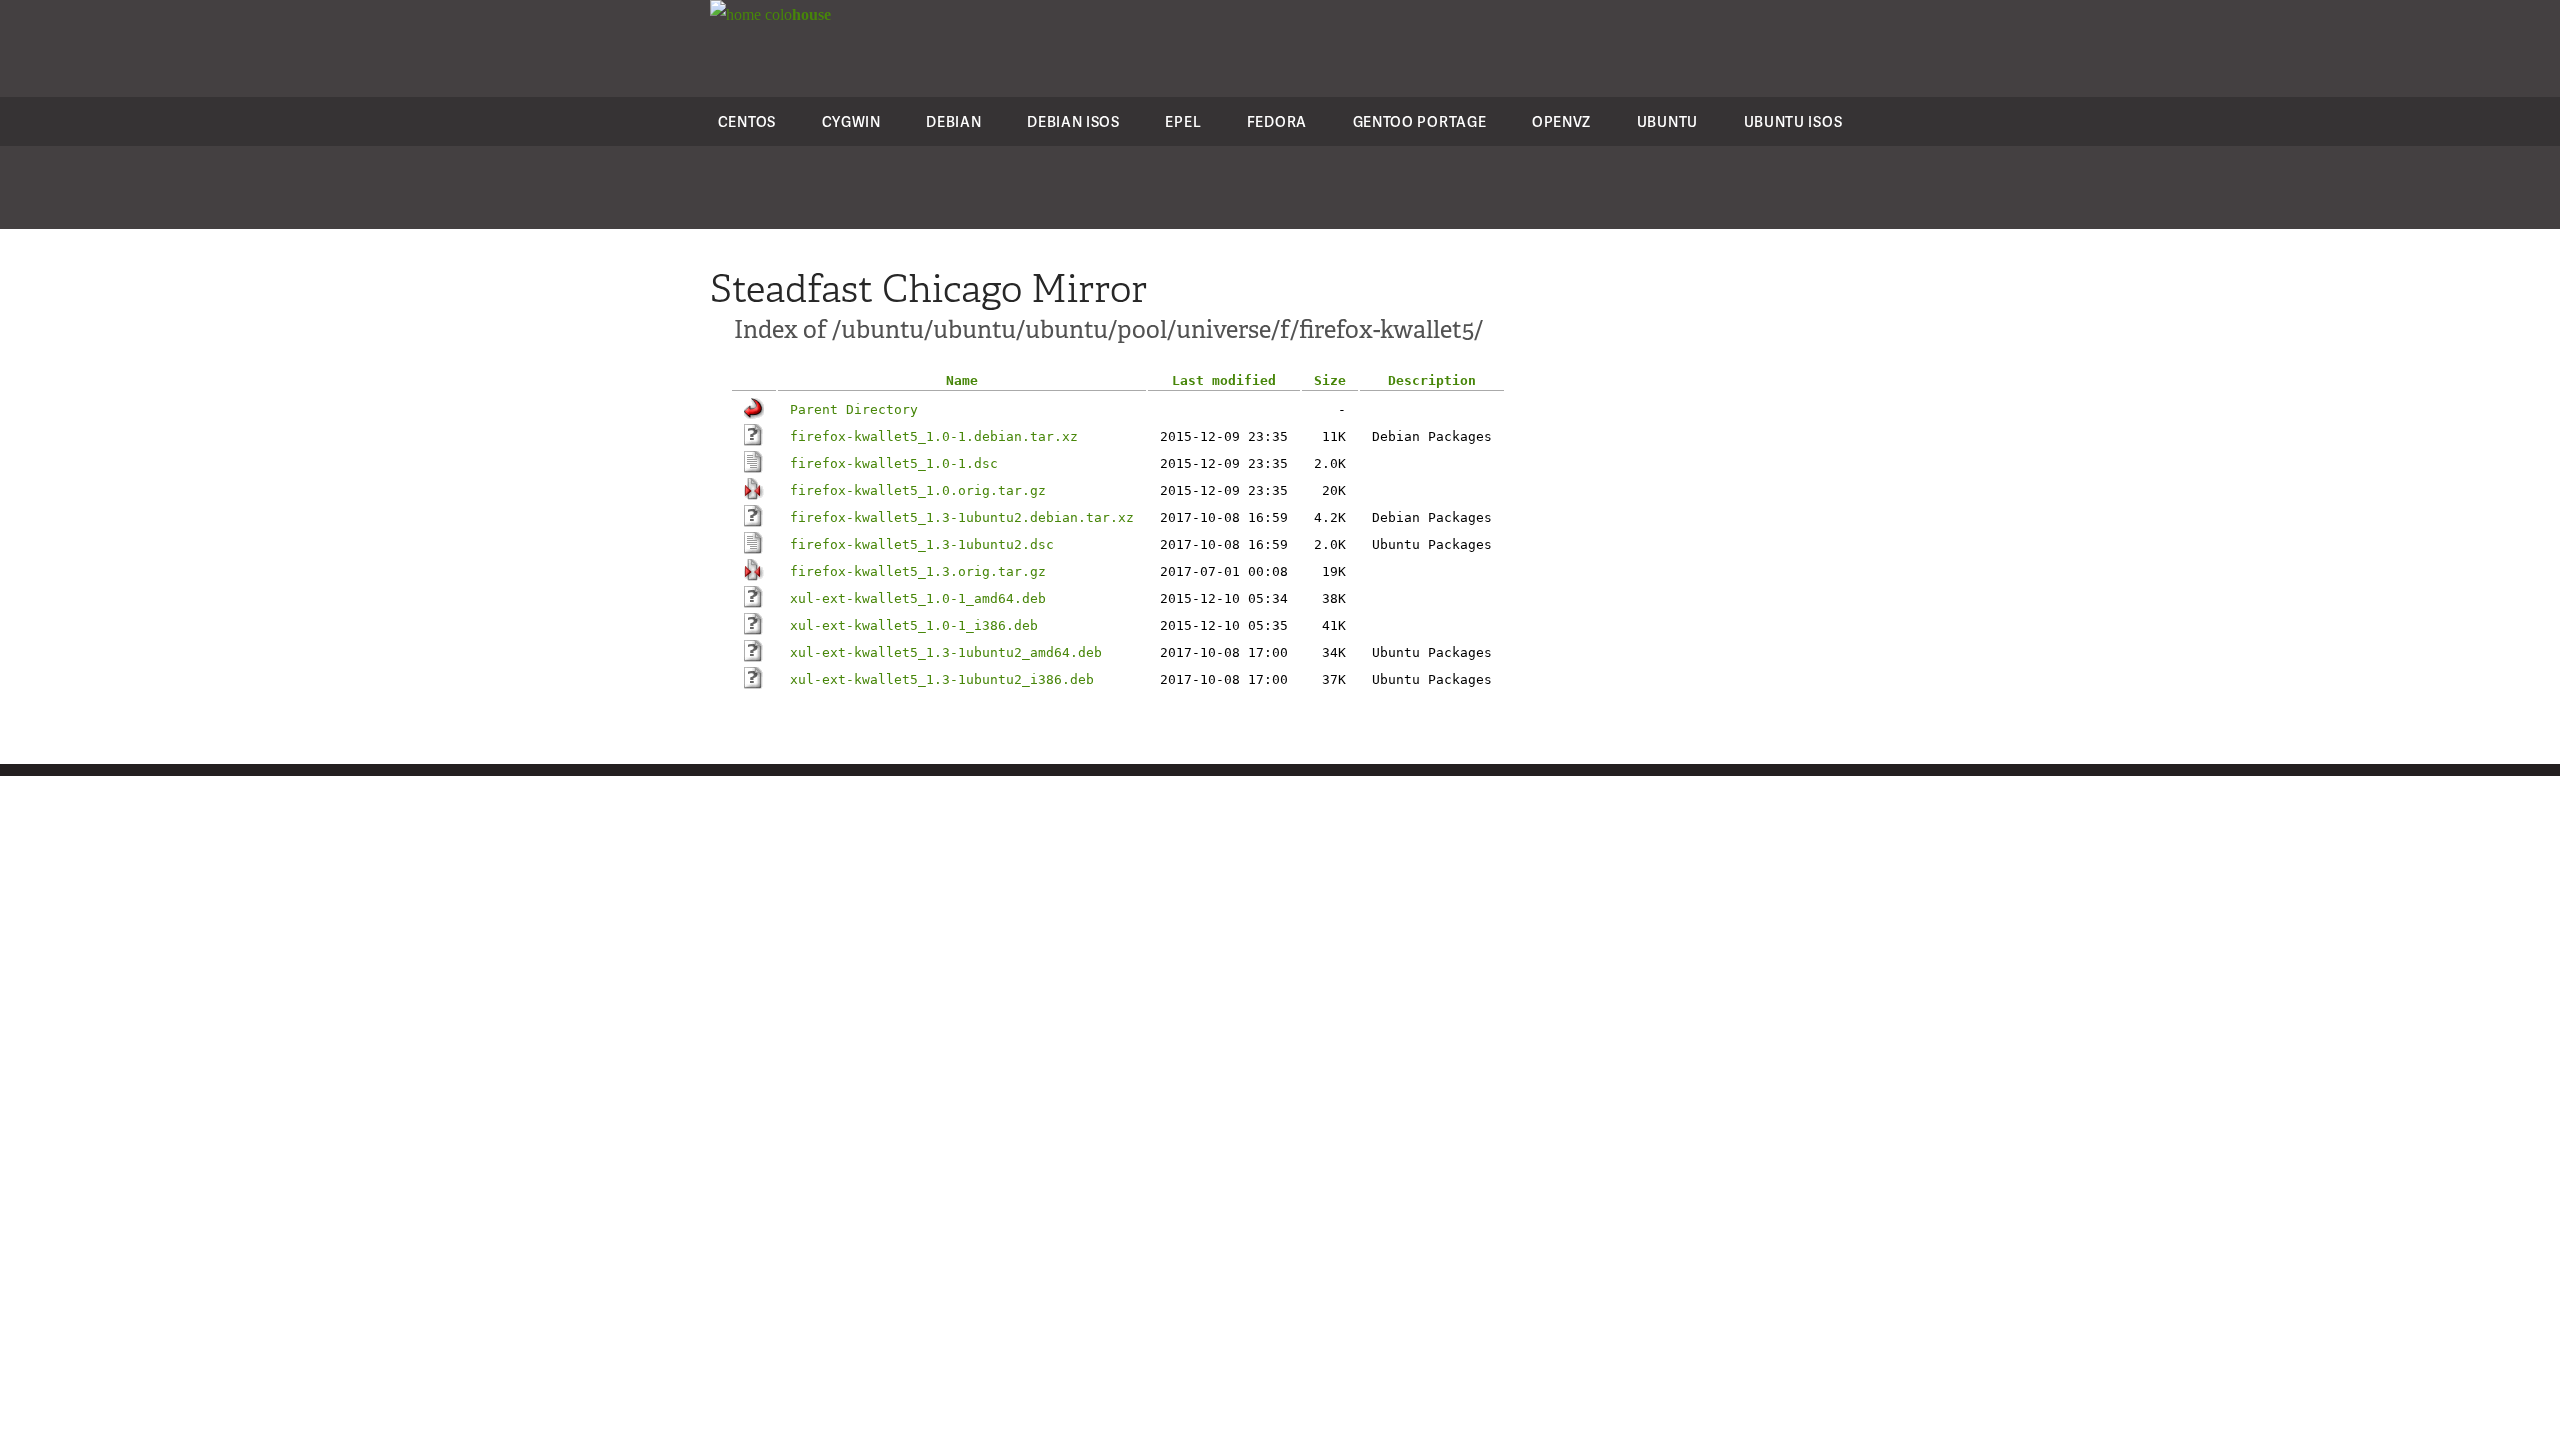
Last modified (1224, 380)
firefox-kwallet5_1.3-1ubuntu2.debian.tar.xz (962, 517)
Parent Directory (854, 409)
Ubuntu (1667, 121)
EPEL (1183, 121)
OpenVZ (1561, 121)
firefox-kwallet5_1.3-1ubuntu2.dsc (922, 544)
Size (1330, 380)
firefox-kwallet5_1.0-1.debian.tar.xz (934, 436)
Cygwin (851, 121)
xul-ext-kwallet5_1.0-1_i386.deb (914, 625)
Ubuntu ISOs (1793, 121)
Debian (953, 121)
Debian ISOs (1073, 121)
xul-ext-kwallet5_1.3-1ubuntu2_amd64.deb (946, 652)
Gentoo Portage (1420, 121)
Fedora (1277, 121)
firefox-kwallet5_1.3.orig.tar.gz (918, 571)
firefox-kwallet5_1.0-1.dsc (894, 463)
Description (1432, 380)
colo (796, 14)
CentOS (747, 121)
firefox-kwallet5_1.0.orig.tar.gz (918, 490)
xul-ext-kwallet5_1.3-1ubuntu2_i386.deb (942, 679)
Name (962, 380)
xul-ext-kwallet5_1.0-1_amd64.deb (918, 598)
